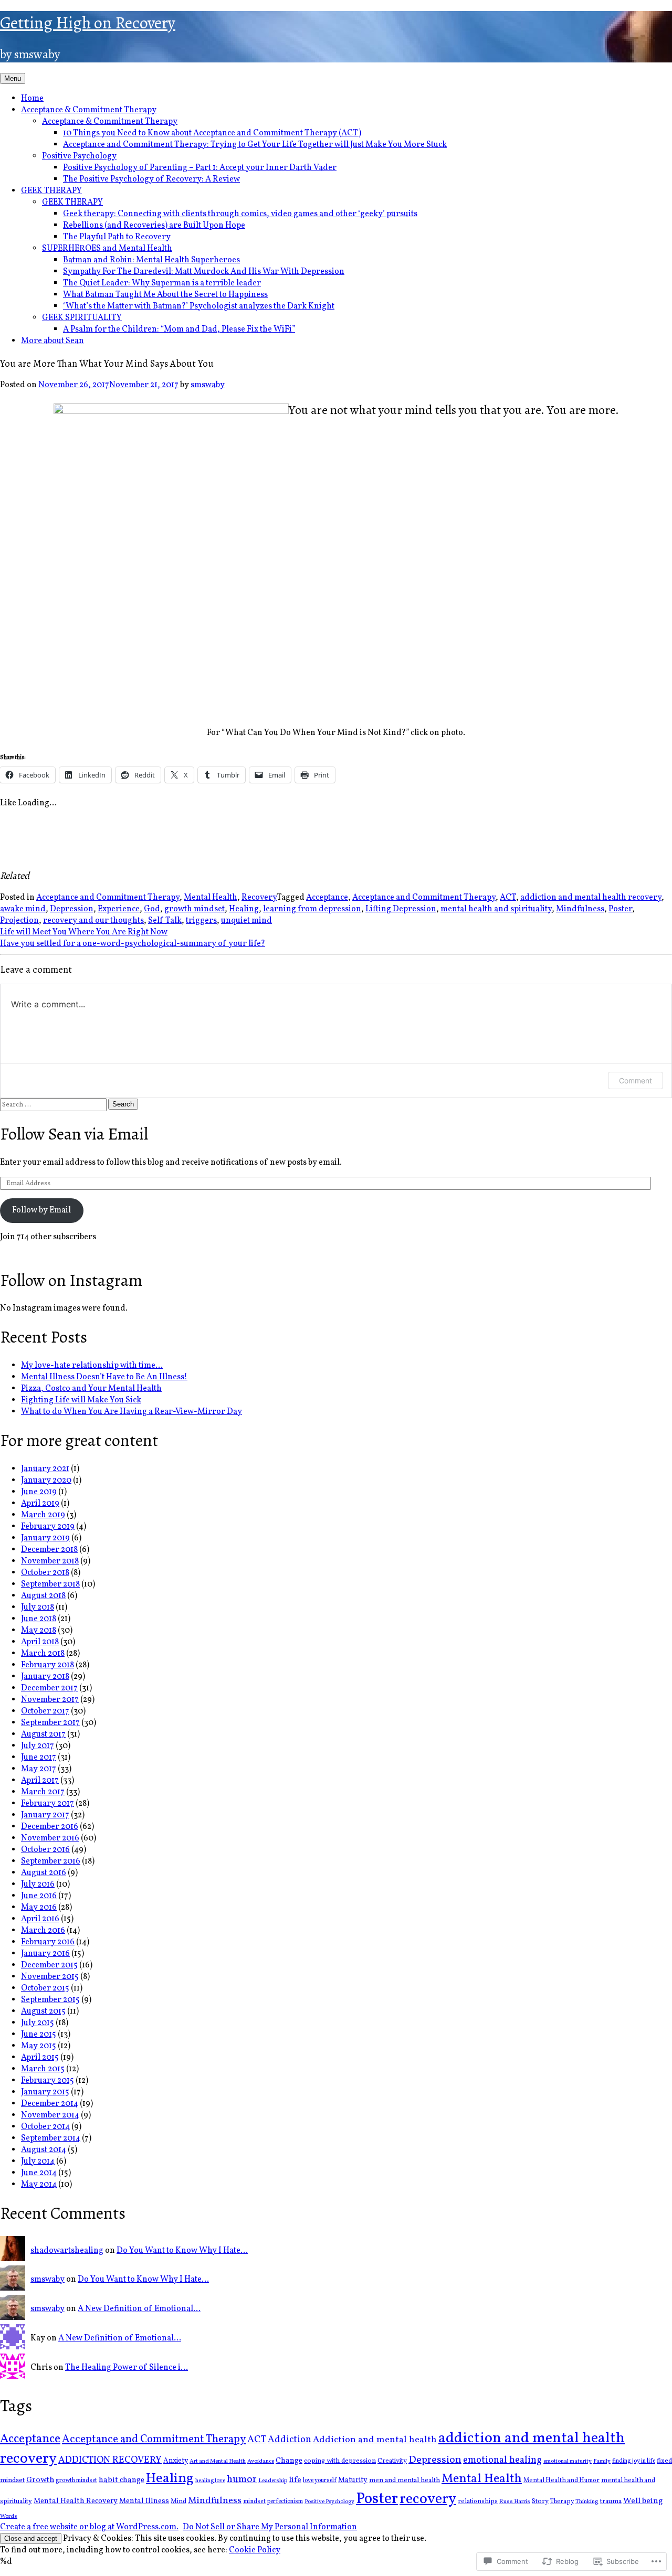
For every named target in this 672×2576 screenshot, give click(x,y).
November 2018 (50, 1561)
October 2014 (45, 2127)
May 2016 (39, 1908)
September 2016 (51, 1861)
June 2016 (39, 1896)
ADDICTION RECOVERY (110, 2460)
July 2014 (38, 2162)
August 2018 (43, 1596)
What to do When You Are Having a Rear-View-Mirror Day (132, 1412)
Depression (72, 909)
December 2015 (49, 1965)
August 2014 (44, 2150)
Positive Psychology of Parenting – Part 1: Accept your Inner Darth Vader (200, 168)
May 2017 (39, 1769)
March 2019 (43, 1515)
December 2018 (49, 1550)
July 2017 (38, 1746)
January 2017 (45, 1815)
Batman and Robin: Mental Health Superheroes (151, 260)
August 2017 (43, 1734)
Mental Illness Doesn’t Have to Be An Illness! (104, 1377)
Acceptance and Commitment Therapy (108, 898)
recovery (428, 2499)
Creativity (392, 2461)
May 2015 (39, 2046)
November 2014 (50, 2115)
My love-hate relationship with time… (92, 1366)
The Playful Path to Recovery (117, 237)
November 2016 (50, 1838)
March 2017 (43, 1792)
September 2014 (51, 2138)
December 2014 (50, 2104)
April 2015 (40, 2058)
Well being (643, 2501)
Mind (178, 2502)
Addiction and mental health (375, 2440)
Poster (620, 909)
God (152, 909)
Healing (244, 909)
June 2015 (39, 2035)
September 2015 (50, 2000)
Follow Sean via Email (74, 1134)
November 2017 (50, 1700)
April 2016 (40, 1919)
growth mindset (195, 909)
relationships (478, 2501)
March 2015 (43, 2069)
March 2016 (43, 1931)
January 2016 (45, 1954)
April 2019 (40, 1504)
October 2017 (45, 1711)
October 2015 (45, 1988)
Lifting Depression (401, 909)
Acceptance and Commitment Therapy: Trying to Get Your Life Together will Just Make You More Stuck (255, 145)
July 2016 (38, 1885)
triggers (201, 921)
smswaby (208, 385)
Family (602, 2461)
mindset (254, 2502)
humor (242, 2479)
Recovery (259, 898)
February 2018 (48, 1665)
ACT (508, 898)
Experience (119, 909)
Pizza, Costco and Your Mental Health (91, 1389)
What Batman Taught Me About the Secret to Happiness (165, 295)
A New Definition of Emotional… (139, 2309)
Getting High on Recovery (88, 23)
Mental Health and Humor (561, 2480)
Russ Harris (515, 2502)
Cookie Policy (255, 2550)
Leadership (273, 2481)
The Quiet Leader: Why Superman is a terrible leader (162, 283)
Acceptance (327, 898)
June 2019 (39, 1492)
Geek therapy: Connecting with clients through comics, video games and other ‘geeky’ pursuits (240, 214)
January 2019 (45, 1538)
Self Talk (165, 921)
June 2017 (39, 1758)
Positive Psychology (79, 156)
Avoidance (261, 2461)
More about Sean (52, 341)
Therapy (562, 2502)
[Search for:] (54, 1104)
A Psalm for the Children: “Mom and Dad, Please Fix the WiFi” (179, 329)
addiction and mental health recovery (591, 898)
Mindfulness (580, 909)
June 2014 (39, 2173)
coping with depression (340, 2461)
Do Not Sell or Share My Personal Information (270, 2527)
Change (289, 2461)
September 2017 (50, 1723)
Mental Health (211, 898)
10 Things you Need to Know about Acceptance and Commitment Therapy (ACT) (212, 133)
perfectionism (285, 2502)
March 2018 (43, 1654)
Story (540, 2501)
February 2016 (48, 1942)
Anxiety (176, 2461)
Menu (13, 78)
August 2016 (44, 1873)
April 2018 (40, 1642)
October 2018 (45, 1573)
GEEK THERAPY (51, 191)
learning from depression (312, 909)
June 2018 (39, 1619)
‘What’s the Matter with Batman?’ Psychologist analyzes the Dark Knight (199, 306)
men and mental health (405, 2481)
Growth (40, 2480)
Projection (19, 921)
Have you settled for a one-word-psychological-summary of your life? (133, 944)
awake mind (23, 909)
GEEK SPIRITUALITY (82, 318)
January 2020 (46, 1481)
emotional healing (502, 2460)
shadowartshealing (67, 2251)
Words (9, 2516)
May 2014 (39, 2185)
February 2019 (48, 1527)
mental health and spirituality (496, 909)
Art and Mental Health (218, 2461)
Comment (636, 1081)
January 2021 (45, 1469)
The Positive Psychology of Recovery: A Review (151, 179)
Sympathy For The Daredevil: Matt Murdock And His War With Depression (204, 272)
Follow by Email (41, 1210)
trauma (611, 2502)
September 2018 (50, 1584)
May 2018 (39, 1631)
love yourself (320, 2481)
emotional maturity (568, 2461)
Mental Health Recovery (76, 2501)
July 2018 (38, 1608)
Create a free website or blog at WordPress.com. (89, 2527)
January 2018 (45, 1677)
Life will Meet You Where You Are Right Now (84, 932)
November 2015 (50, 1977)
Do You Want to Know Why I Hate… (182, 2251)
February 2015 (48, 2081)
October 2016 (45, 1850)
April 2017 (40, 1781)
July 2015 (38, 2023)
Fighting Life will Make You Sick (81, 1400)
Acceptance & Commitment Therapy (89, 110)
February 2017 (48, 1804)
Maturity (353, 2480)
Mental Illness (144, 2501)
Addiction (290, 2440)
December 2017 (49, 1688)
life (295, 2480)
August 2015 (43, 2011)
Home (32, 99)
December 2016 (50, 1827)
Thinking (587, 2502)
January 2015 (45, 2092)
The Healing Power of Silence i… (127, 2368)
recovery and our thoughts (93, 921)
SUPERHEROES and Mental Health (107, 249)
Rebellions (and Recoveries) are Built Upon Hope (154, 226)
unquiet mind (246, 921)
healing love (210, 2481)
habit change (122, 2480)
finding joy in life (634, 2461)
